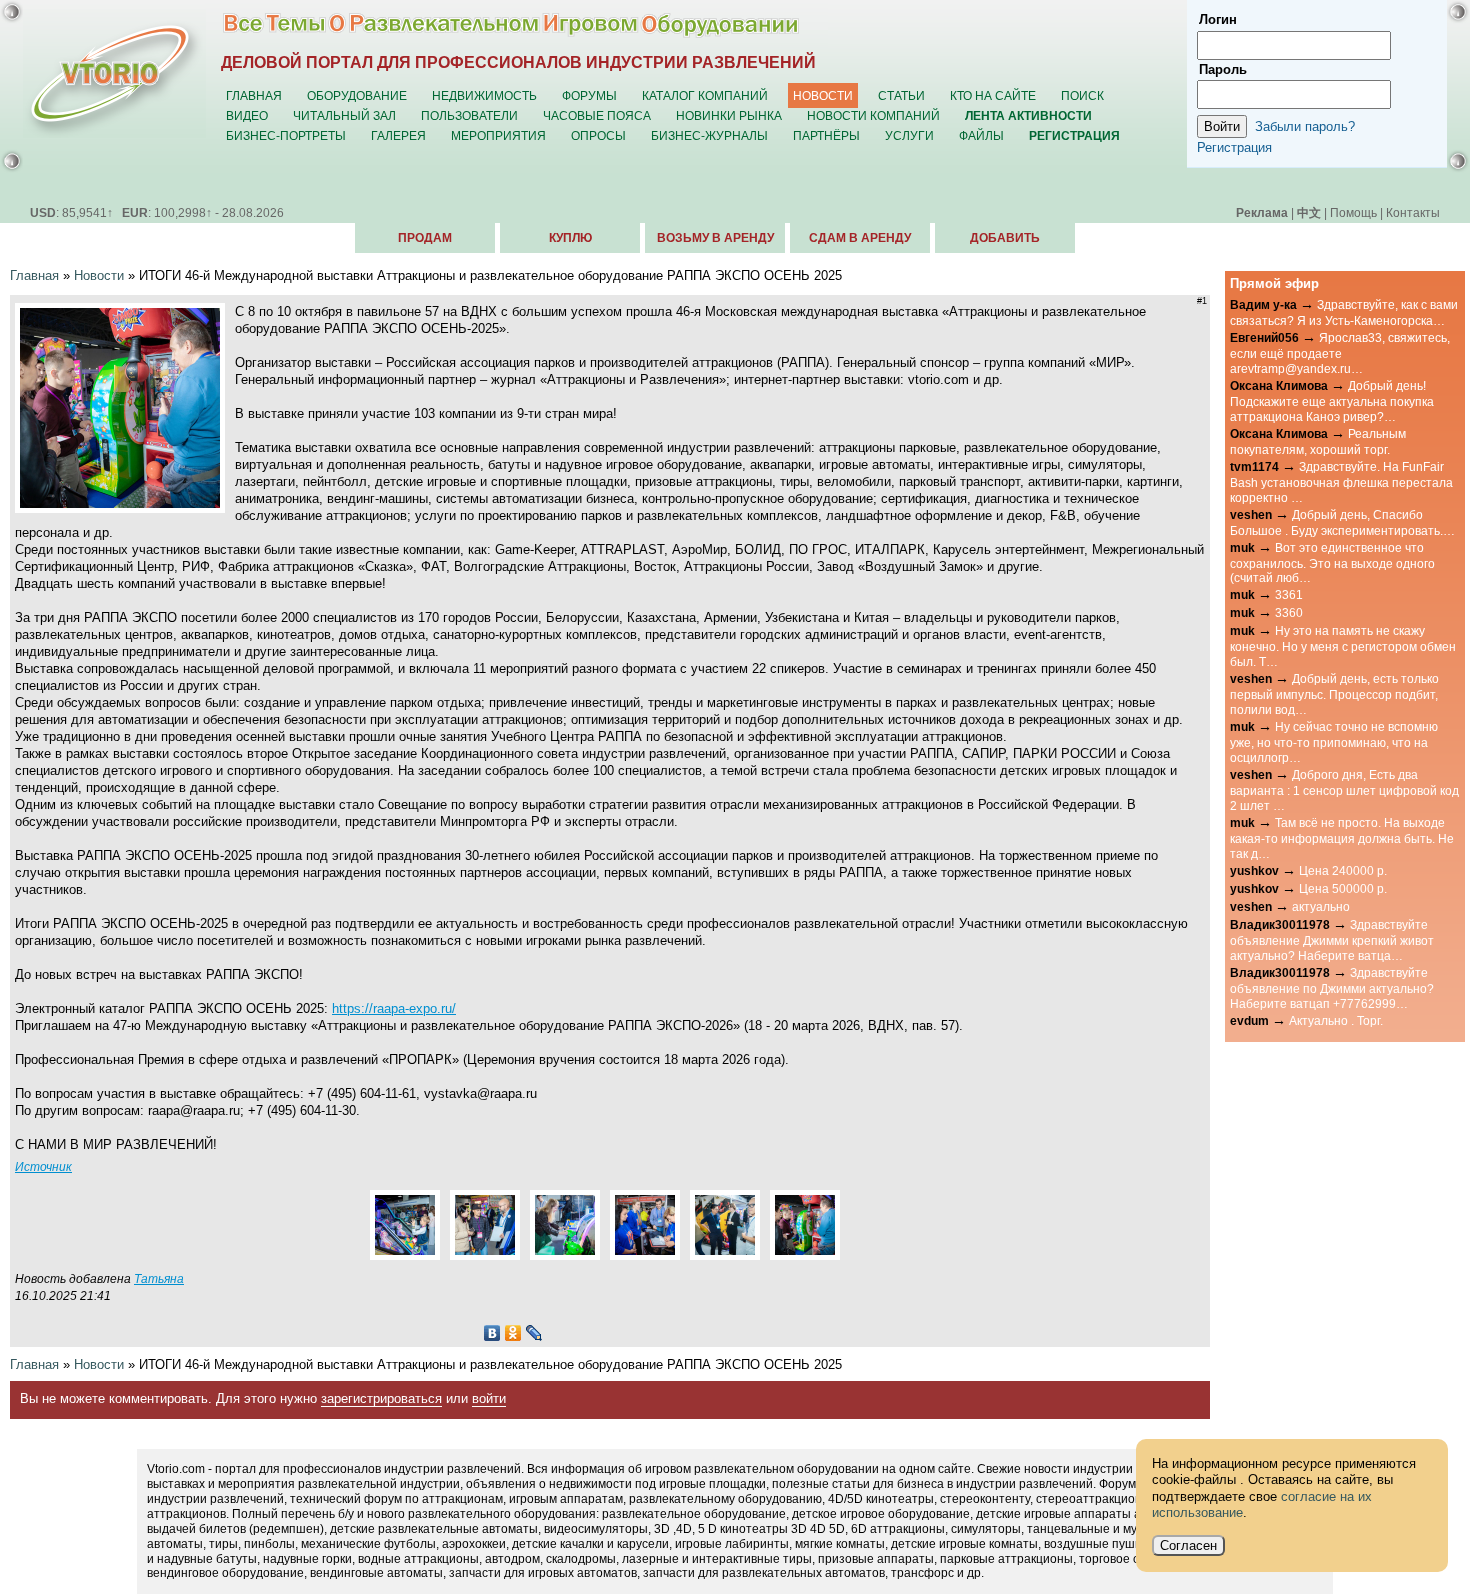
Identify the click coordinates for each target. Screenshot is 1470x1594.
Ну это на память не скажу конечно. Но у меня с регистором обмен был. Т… (1343, 646)
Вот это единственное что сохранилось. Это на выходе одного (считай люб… (1332, 563)
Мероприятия (498, 135)
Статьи (901, 95)
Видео (247, 115)
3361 (1289, 594)
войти (489, 1398)
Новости (823, 95)
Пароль (1223, 69)
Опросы (598, 135)
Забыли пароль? (1305, 126)
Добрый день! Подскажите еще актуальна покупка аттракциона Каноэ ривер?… (1332, 401)
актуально (1321, 906)
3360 (1289, 612)
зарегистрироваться (381, 1398)
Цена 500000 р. (1343, 888)
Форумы (589, 95)
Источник (43, 1166)
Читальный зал (344, 115)
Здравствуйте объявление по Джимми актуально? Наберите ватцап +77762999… (1332, 988)
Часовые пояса (597, 115)
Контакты (1413, 212)
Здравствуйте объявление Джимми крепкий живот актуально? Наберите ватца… (1332, 940)
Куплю (570, 238)
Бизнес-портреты (286, 135)
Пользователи (469, 115)
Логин (1218, 19)
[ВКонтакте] (492, 1333)
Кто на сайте (993, 95)
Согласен (1188, 1545)
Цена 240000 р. (1343, 870)
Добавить (1005, 238)
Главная (254, 95)
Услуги (909, 135)
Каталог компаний (705, 95)
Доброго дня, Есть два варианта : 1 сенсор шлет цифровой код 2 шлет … (1344, 790)
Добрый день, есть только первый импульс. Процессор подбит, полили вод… (1334, 694)
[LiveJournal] (534, 1333)
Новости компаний (873, 115)
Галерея (398, 135)
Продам (425, 238)
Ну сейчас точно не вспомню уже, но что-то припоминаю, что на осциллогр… (1334, 742)
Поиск (1082, 95)
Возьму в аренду (715, 238)
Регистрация (1234, 147)
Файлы (981, 135)
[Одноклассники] (513, 1333)
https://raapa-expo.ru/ (394, 1008)
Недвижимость (484, 95)
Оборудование (357, 95)
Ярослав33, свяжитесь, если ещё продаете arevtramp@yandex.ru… (1340, 353)
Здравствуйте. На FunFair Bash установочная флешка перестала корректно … (1341, 482)
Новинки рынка (729, 115)
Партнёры (826, 135)
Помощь (1353, 212)
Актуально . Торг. (1336, 1020)
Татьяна (159, 1278)
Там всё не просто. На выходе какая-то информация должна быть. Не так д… (1342, 838)
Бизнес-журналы (709, 135)
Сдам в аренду (860, 238)
